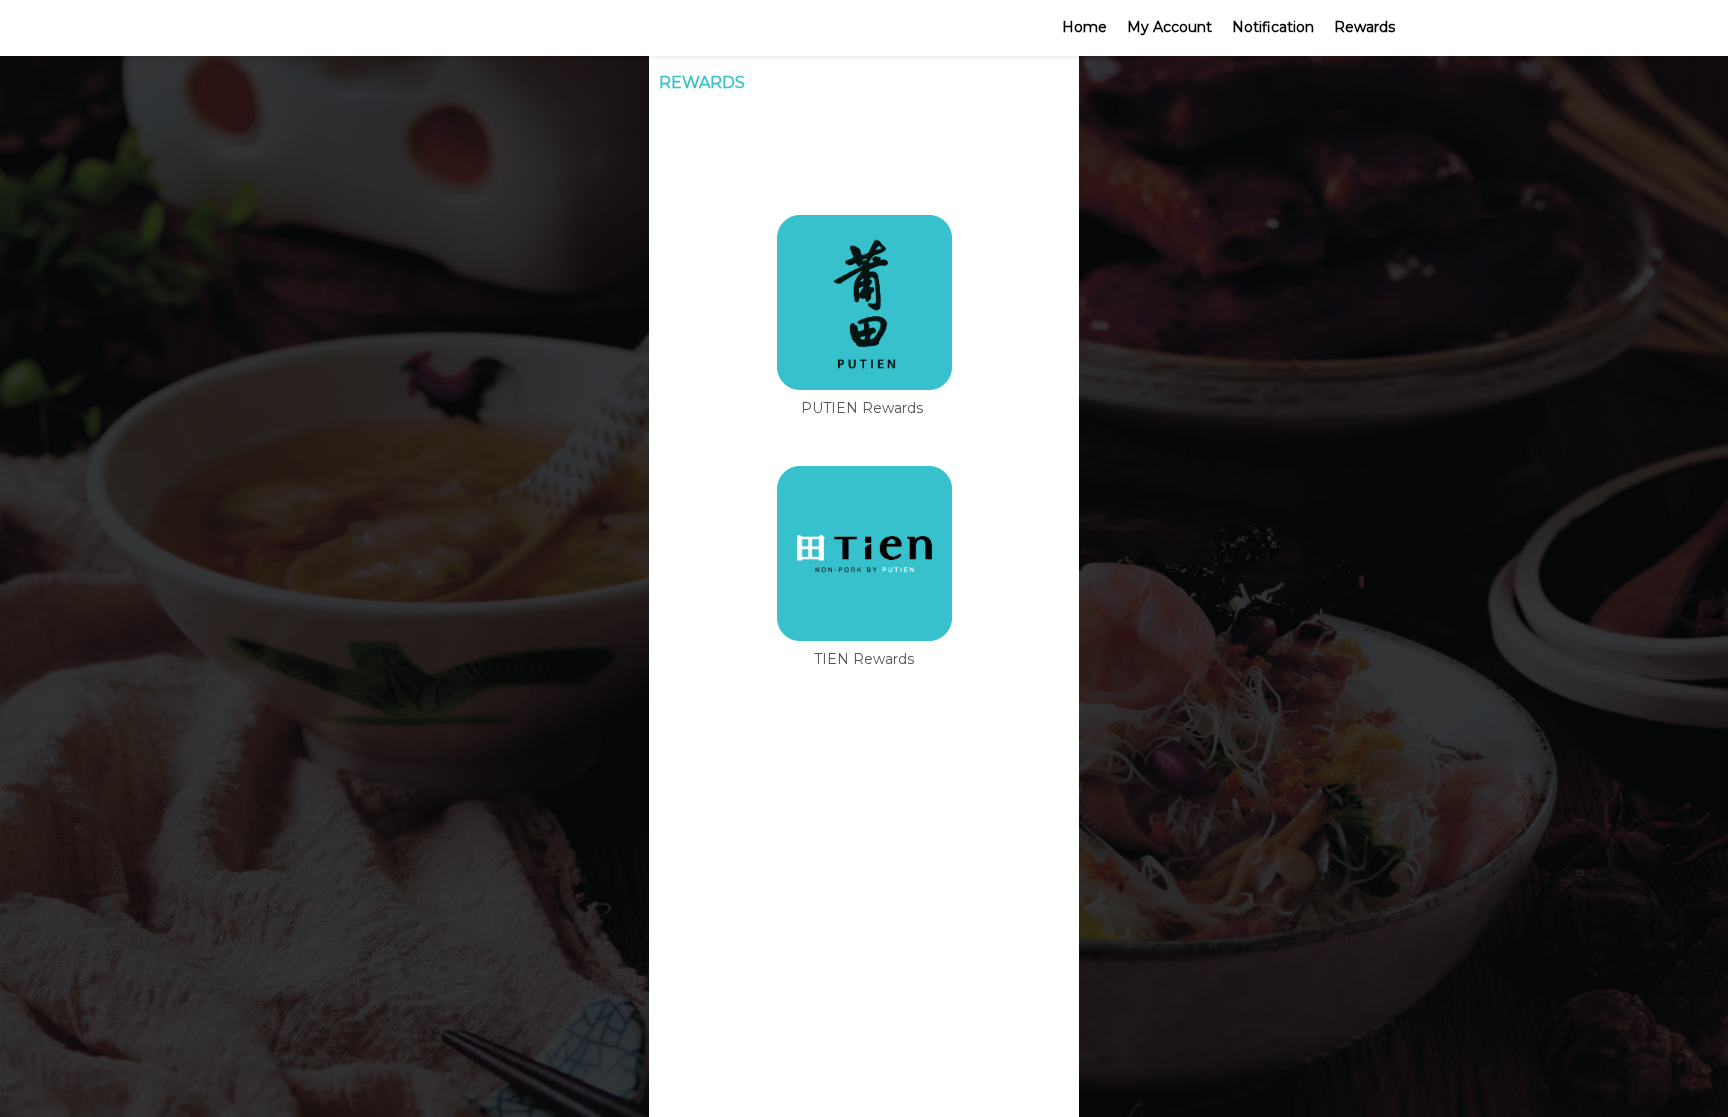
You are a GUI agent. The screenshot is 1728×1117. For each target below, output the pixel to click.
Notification (1273, 27)
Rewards (1364, 27)
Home (1084, 27)
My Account (1169, 27)
